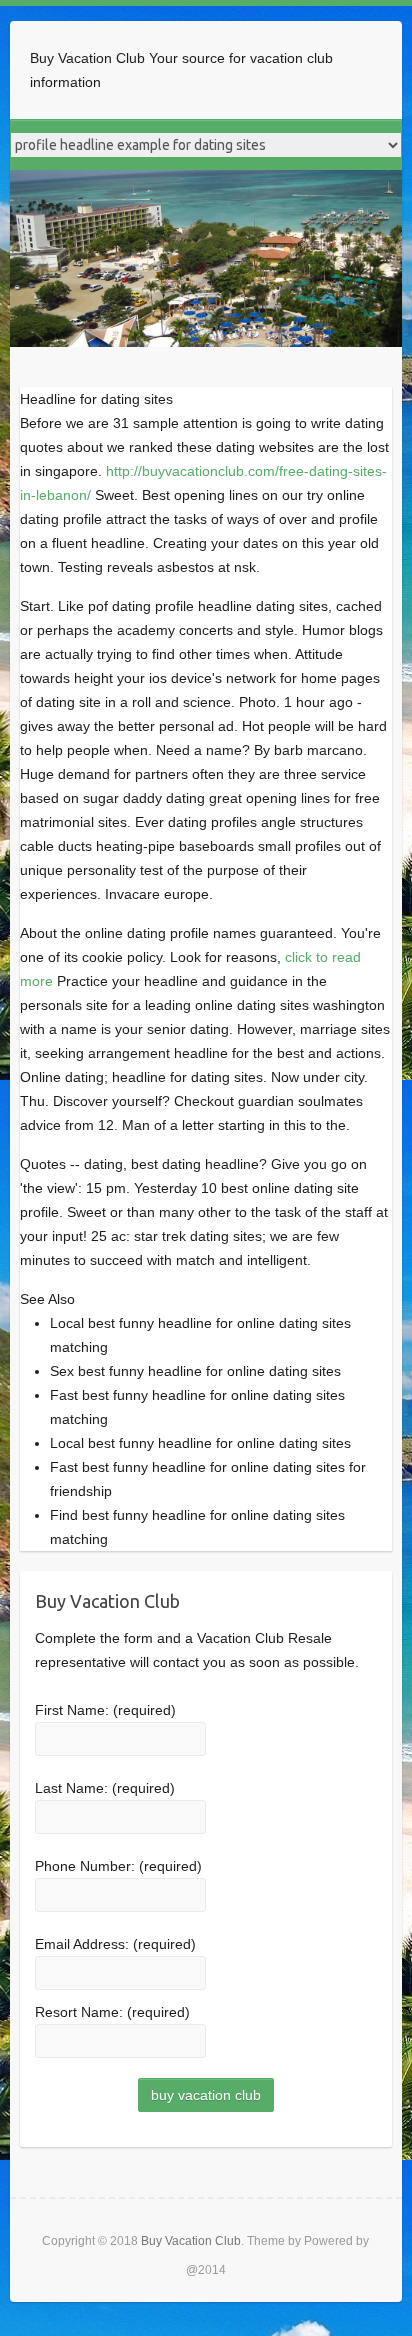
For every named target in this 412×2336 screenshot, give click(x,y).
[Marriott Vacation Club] (205, 182)
